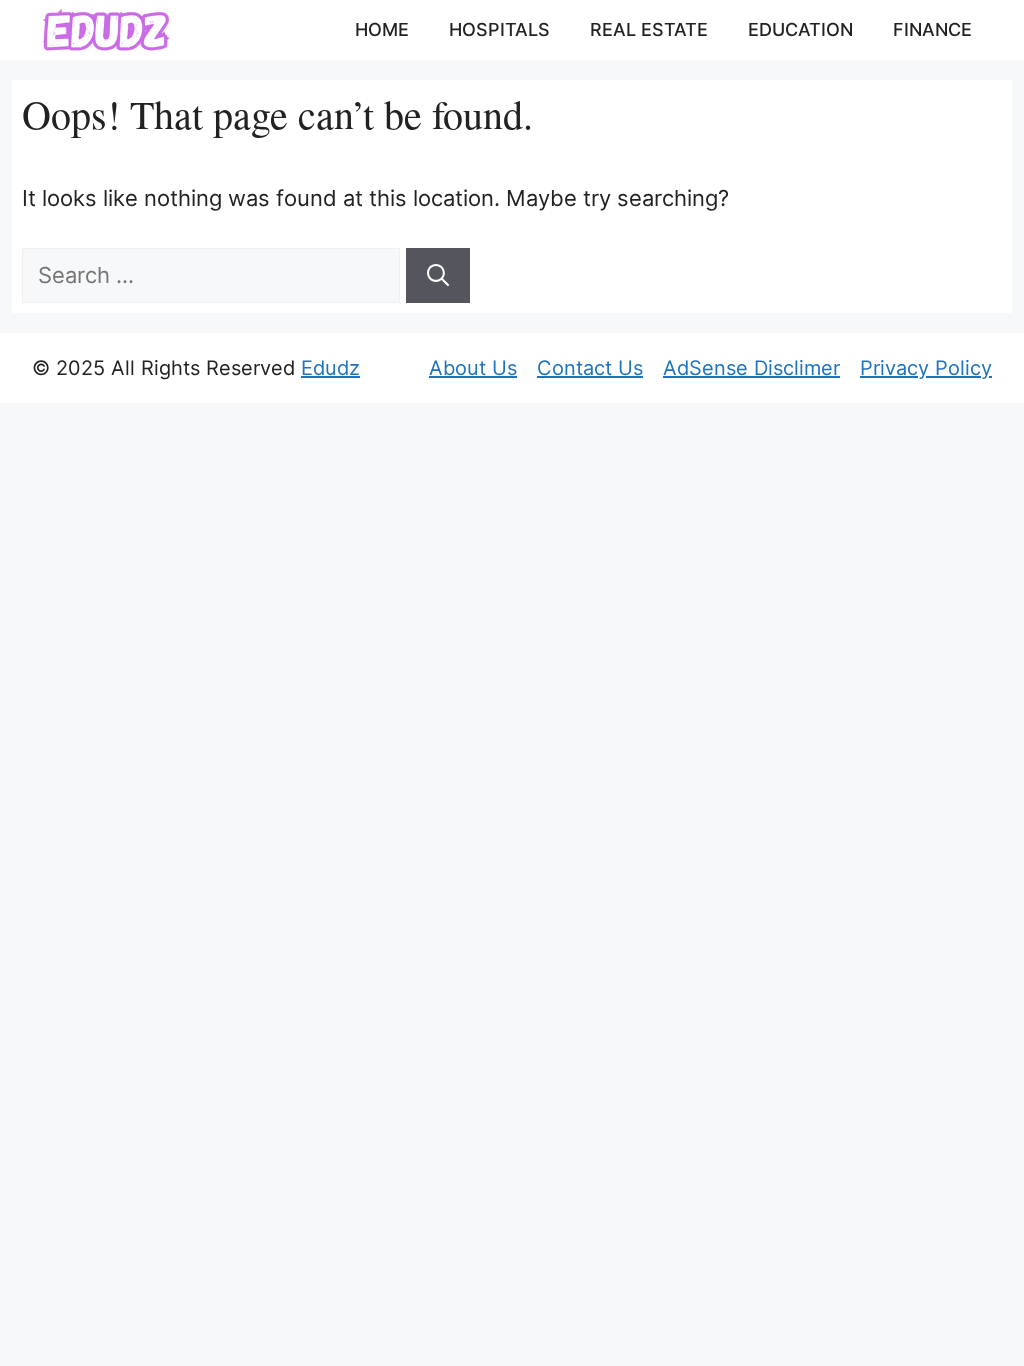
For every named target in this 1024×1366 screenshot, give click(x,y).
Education (800, 29)
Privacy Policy (926, 368)
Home (382, 29)
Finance (932, 29)
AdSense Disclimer (751, 368)
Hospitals (499, 29)
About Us (473, 368)
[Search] (438, 275)
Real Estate (649, 29)
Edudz (330, 368)
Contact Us (590, 368)
